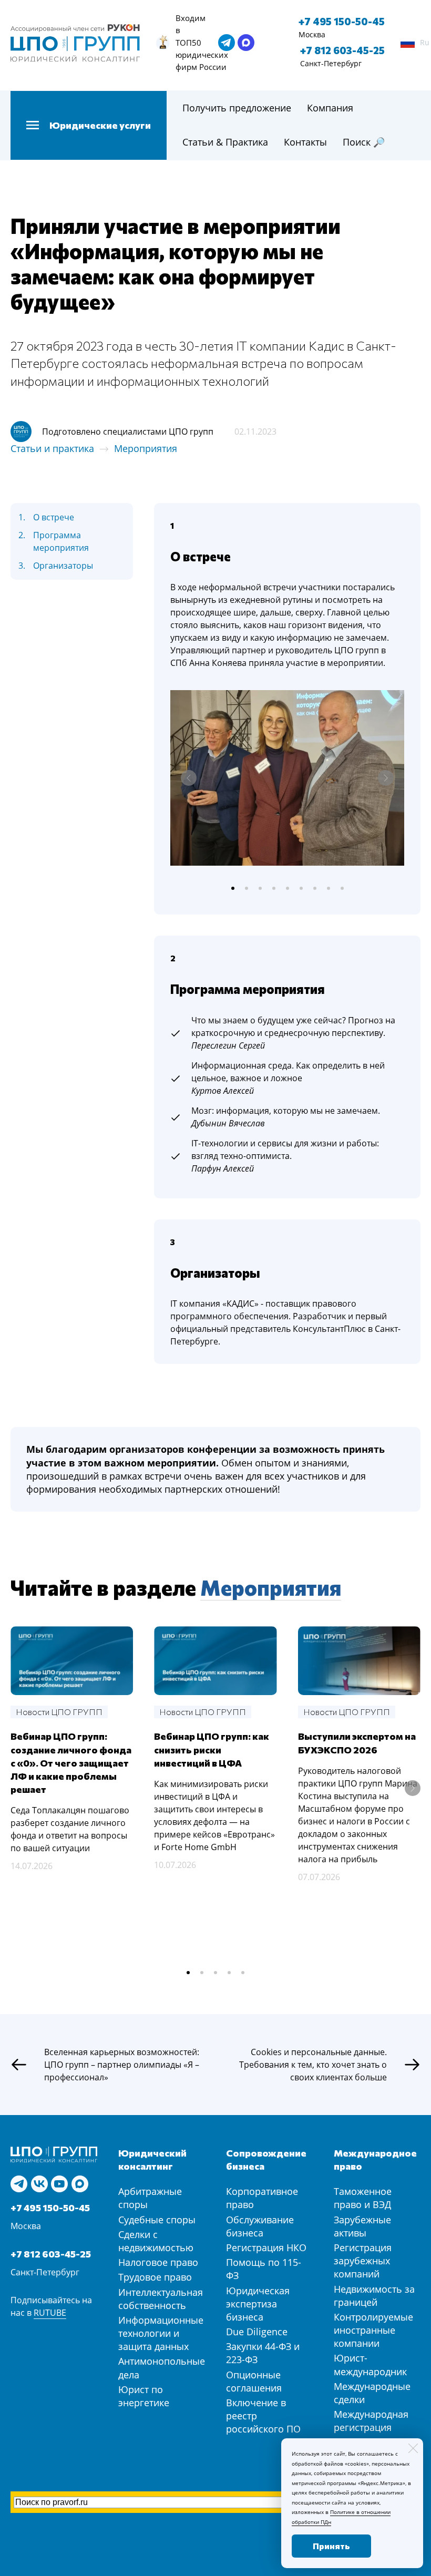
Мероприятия (146, 448)
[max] (246, 43)
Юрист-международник (370, 2364)
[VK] (39, 2184)
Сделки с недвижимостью (156, 2241)
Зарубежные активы (362, 2226)
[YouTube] (59, 2184)
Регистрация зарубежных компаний (363, 2261)
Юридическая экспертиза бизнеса (258, 2304)
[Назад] (189, 778)
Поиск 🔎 (364, 142)
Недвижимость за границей (374, 2296)
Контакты (305, 142)
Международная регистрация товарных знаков (373, 2427)
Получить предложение (237, 108)
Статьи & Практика (225, 142)
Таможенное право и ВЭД (363, 2198)
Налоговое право (158, 2262)
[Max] (80, 2184)
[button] (233, 888)
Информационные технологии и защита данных (161, 2333)
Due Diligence (257, 2332)
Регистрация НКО (266, 2247)
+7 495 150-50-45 (342, 21)
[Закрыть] (413, 2448)
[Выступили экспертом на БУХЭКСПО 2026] (359, 1661)
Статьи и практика (52, 448)
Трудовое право (155, 2277)
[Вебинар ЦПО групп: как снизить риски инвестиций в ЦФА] (215, 1661)
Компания (330, 108)
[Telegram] (19, 2184)
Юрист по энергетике (144, 2396)
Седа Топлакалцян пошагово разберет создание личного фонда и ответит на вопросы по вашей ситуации (70, 1829)
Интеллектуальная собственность (161, 2299)
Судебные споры (157, 2220)
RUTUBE (50, 2313)
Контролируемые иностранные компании (373, 2330)
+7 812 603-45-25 (342, 50)
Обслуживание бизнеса (260, 2226)
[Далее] (386, 778)
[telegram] (227, 43)
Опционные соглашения (254, 2381)
